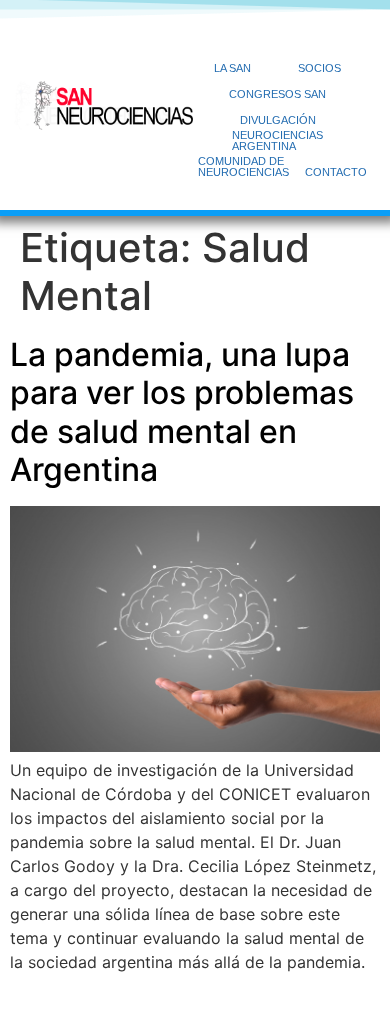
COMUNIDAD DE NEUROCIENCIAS (243, 166)
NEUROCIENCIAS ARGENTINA (277, 140)
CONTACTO (336, 172)
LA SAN (232, 68)
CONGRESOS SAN (277, 94)
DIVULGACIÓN (278, 120)
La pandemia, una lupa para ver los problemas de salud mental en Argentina (182, 412)
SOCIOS (319, 68)
